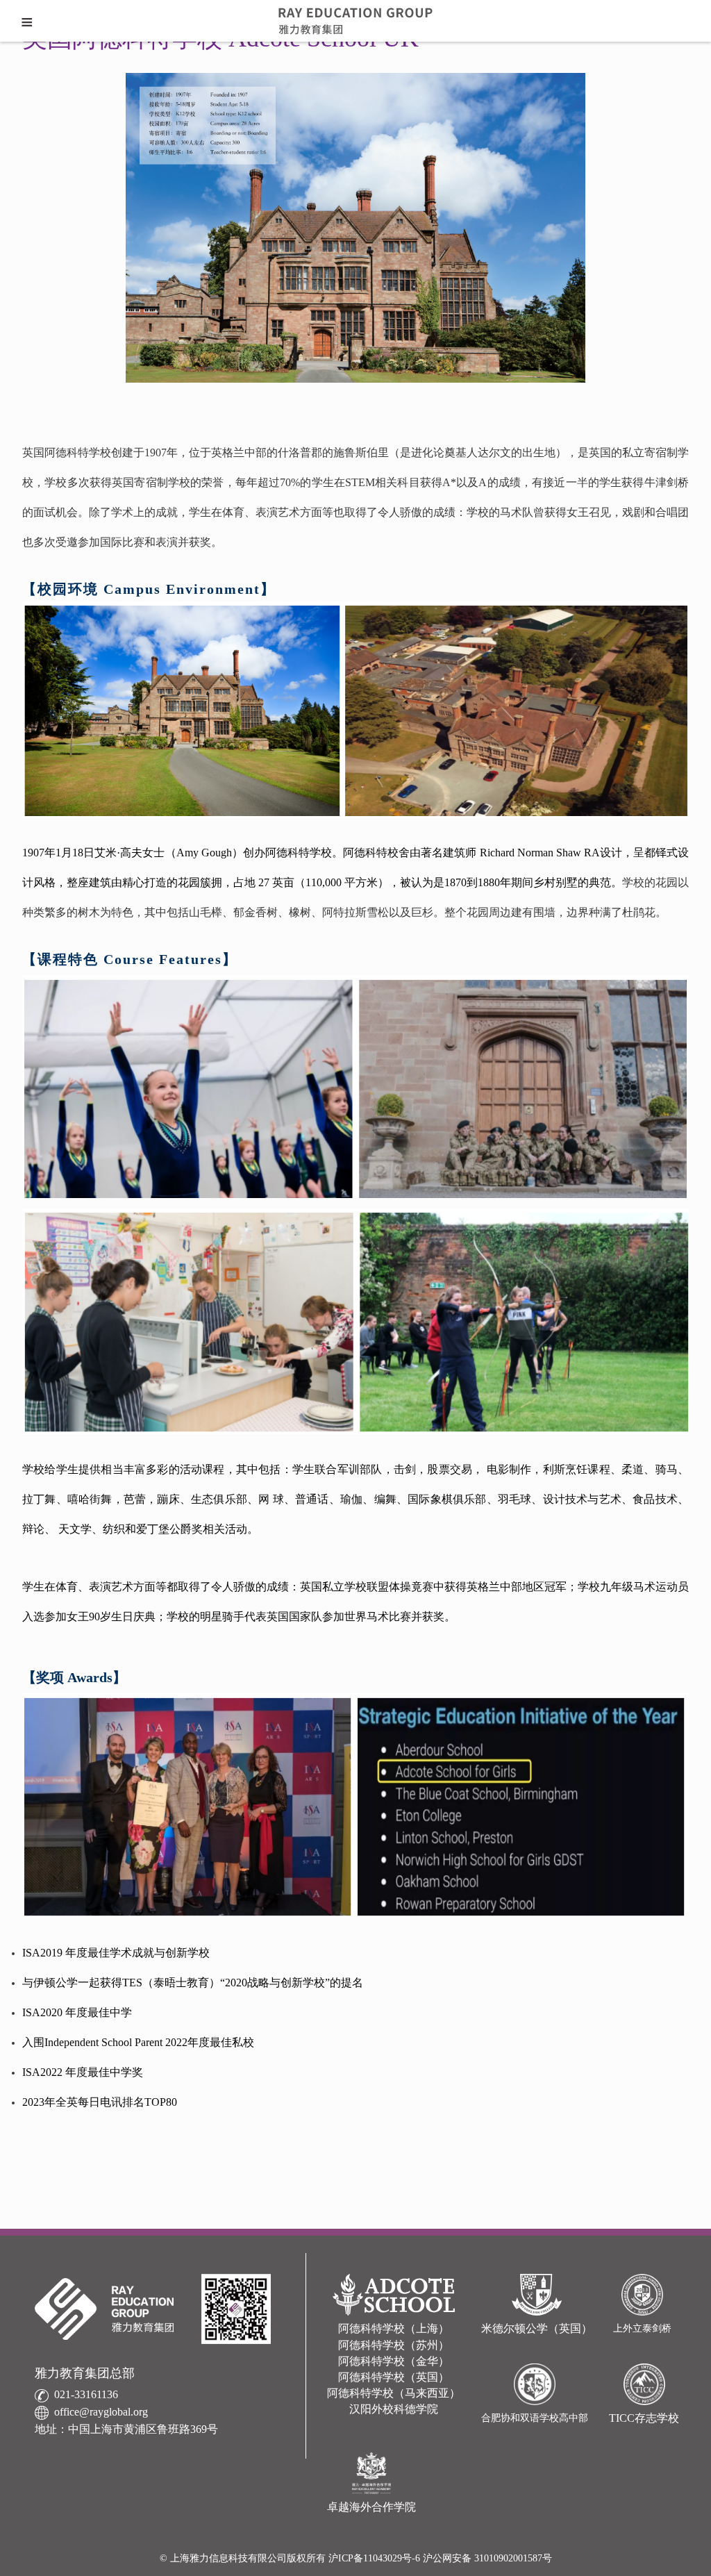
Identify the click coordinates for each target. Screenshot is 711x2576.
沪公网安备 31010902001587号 (487, 2558)
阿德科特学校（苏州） (394, 2345)
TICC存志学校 (644, 2418)
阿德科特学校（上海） (394, 2328)
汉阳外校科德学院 (394, 2409)
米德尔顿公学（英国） (537, 2328)
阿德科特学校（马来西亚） (394, 2393)
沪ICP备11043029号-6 (376, 2558)
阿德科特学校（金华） (394, 2361)
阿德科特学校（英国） (394, 2377)
